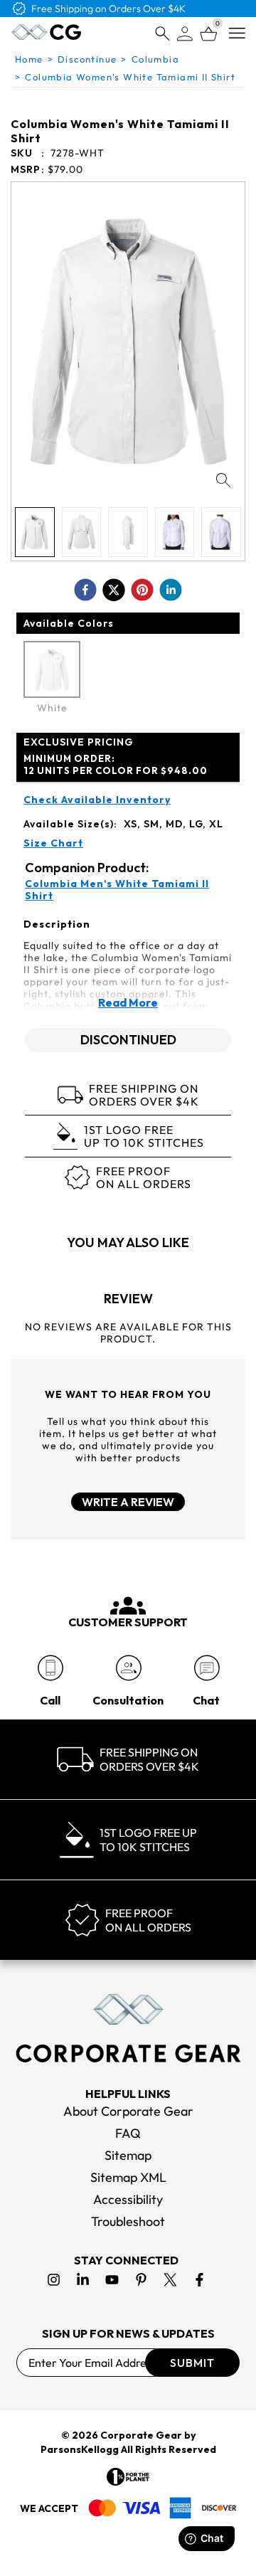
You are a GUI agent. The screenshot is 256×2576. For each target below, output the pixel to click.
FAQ (128, 2133)
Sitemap (128, 2155)
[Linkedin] (83, 2280)
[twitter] (114, 590)
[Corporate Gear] (128, 2028)
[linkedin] (171, 590)
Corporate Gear (141, 2435)
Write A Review (128, 1502)
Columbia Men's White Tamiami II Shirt (117, 890)
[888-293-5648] (50, 1668)
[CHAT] (207, 1668)
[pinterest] (142, 590)
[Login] (185, 34)
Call (50, 1700)
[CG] (46, 32)
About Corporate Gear (128, 2111)
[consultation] (128, 1668)
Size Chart (53, 843)
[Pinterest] (141, 2280)
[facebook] (85, 590)
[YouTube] (112, 2280)
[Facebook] (199, 2280)
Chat (206, 1700)
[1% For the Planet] (128, 2477)
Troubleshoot (128, 2221)
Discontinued (128, 1040)
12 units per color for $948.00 (116, 764)
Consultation (128, 1700)
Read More (128, 1002)
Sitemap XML (128, 2177)
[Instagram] (54, 2280)
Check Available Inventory (97, 800)
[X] (170, 2280)
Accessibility (128, 2199)
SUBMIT (192, 2363)
